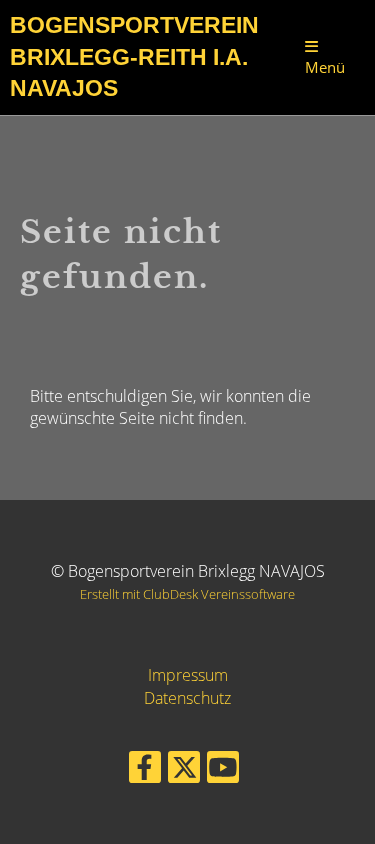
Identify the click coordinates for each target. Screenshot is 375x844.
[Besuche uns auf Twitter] (184, 770)
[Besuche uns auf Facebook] (145, 770)
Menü (325, 67)
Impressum (188, 675)
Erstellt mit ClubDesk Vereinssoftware (187, 594)
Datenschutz (187, 698)
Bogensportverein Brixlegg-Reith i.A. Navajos (134, 57)
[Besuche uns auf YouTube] (223, 770)
